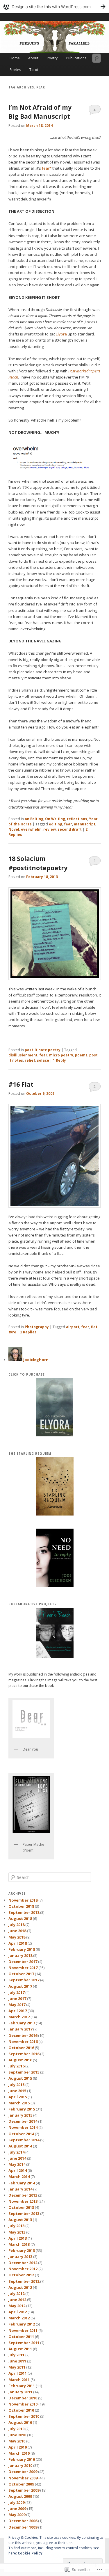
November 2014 (23, 2127)
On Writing (55, 819)
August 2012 (20, 2287)
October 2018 (21, 1906)
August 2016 (20, 2060)
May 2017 (17, 2005)
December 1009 (23, 2527)
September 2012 (24, 2281)
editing (56, 824)
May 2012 (17, 2306)
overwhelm (31, 829)
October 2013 (21, 2207)
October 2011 (21, 2337)
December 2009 (23, 2472)
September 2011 (24, 2343)
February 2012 (22, 2324)
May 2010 (17, 2441)
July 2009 (16, 2502)
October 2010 (21, 2410)
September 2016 (24, 2054)
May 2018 (17, 1937)
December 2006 (23, 2521)
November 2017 (23, 1968)
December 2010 (23, 2398)
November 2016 (23, 2042)
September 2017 (24, 1980)
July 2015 (16, 2085)
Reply (59, 1060)
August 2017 (20, 1986)
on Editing (34, 819)
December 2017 (23, 1962)
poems (81, 1055)
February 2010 (22, 2459)
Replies (28, 1332)
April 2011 (18, 2373)
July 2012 (16, 2293)
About (33, 58)
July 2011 (16, 2355)
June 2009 (17, 2509)
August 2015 (20, 2078)
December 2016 (23, 2035)
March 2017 (19, 2017)
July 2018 (16, 1925)
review (50, 829)
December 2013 (23, 2195)
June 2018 (17, 1931)
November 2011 (23, 2330)
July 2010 (16, 2429)
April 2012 (18, 2312)
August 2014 (20, 2146)
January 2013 (20, 2257)
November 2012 (23, 2269)
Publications (76, 58)
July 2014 (16, 2152)
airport (73, 1327)
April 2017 (18, 2011)
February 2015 (22, 2109)
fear (68, 824)
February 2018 (22, 1949)
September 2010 (24, 2416)
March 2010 (19, 2453)
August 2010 (20, 2422)
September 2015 (24, 2072)
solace (43, 1060)
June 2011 (17, 2361)
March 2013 (19, 2244)
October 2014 (21, 2134)
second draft (70, 829)
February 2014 (22, 2183)
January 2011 (20, 2392)
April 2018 (18, 1943)
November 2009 (23, 2478)
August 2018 (20, 1918)
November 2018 (23, 1900)
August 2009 (20, 2496)
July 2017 (16, 1992)
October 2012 (21, 2275)
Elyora (61, 334)
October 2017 (21, 1974)
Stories (15, 70)
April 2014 (18, 2170)
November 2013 (23, 2201)
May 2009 (17, 2515)
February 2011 (22, 2386)
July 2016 (16, 2066)
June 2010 (17, 2435)
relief (30, 1060)
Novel (14, 829)
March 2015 (19, 2103)
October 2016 (21, 2048)
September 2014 (24, 2140)
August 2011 (20, 2349)
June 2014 (17, 2158)
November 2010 (23, 2404)
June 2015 (17, 2091)
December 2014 (23, 2121)
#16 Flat (21, 1084)
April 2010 (18, 2447)
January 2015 (20, 2115)
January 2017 (20, 2029)
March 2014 (19, 2177)
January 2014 (20, 2189)
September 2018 (24, 1912)
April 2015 (18, 2097)
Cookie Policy (30, 2553)
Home (15, 58)
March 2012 (19, 2318)
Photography (37, 1327)
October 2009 (21, 2484)
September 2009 (24, 2490)
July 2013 (16, 2226)
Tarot (34, 70)
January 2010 (20, 2465)
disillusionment (23, 1055)
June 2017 (17, 1998)
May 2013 (17, 2232)
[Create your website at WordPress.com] (54, 7)
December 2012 (23, 2263)
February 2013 (22, 2250)
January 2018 (20, 1955)
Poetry (52, 58)
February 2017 (22, 2023)
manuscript (85, 824)
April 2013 (18, 2238)
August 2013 (20, 2220)
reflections (77, 819)
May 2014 (17, 2164)
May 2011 (17, 2367)
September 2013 (24, 2213)
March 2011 (19, 2380)
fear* (47, 168)
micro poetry (61, 1055)
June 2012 (17, 2300)
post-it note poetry (43, 1050)
